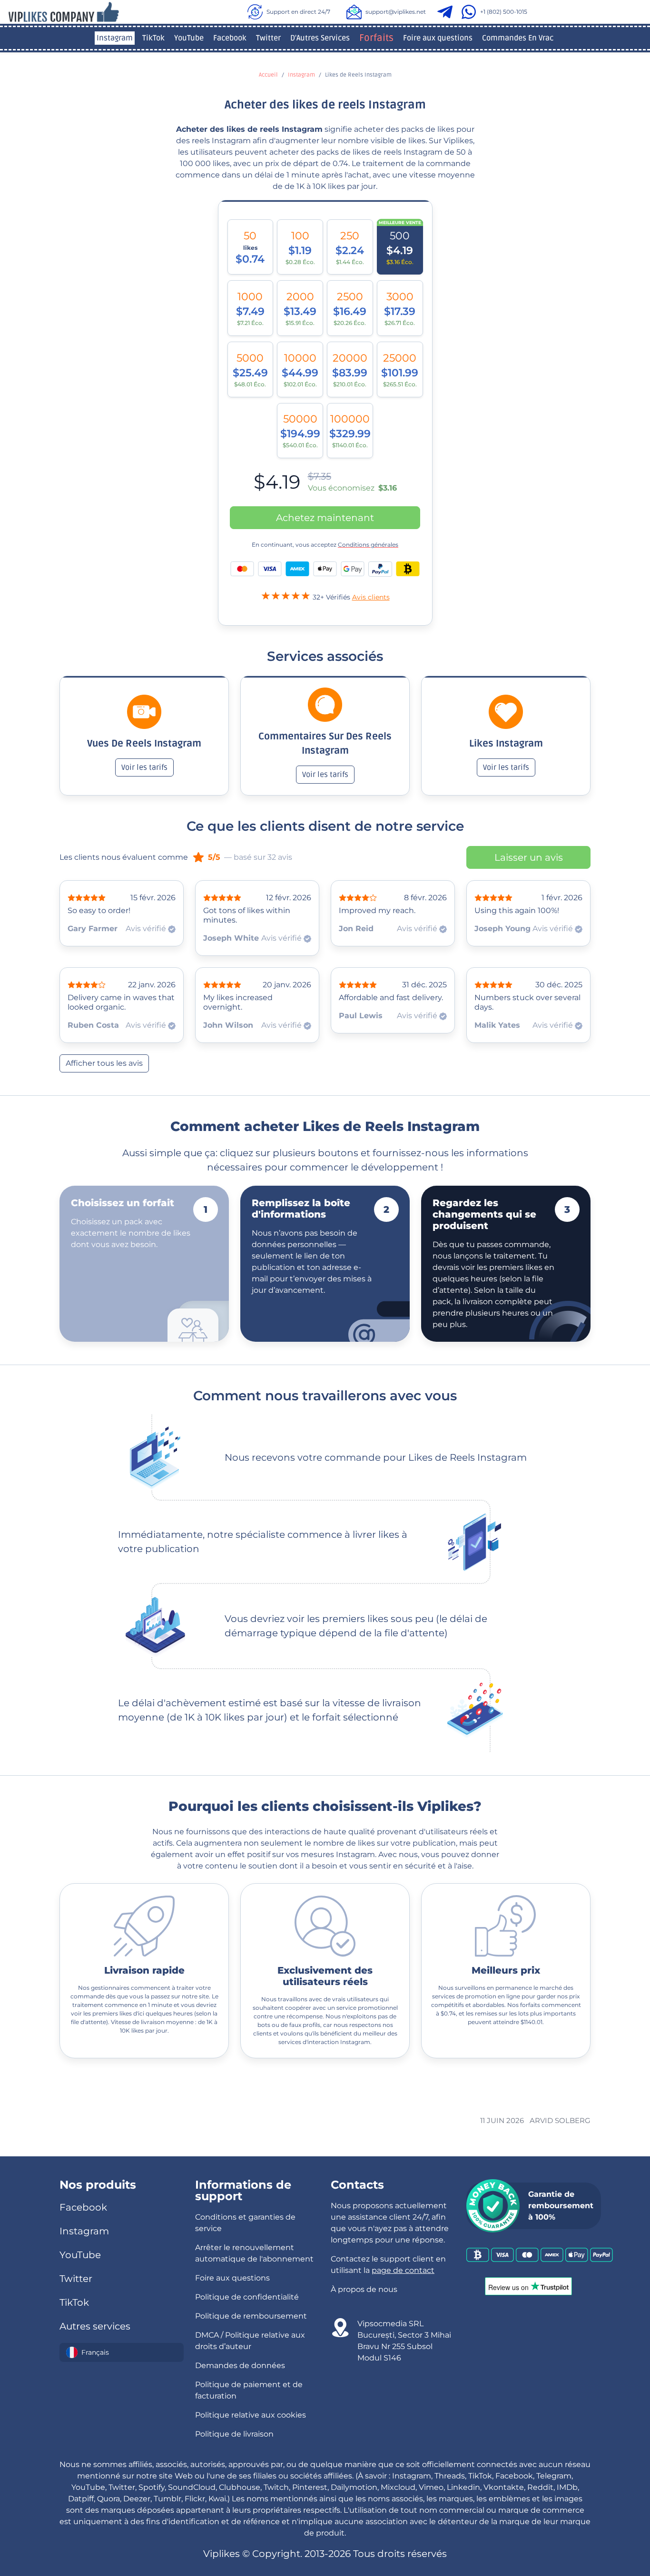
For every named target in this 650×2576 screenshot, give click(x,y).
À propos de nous (364, 2289)
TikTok (153, 38)
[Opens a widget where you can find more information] (585, 2522)
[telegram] (447, 12)
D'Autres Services (320, 38)
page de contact (403, 2270)
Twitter (268, 38)
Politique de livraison (234, 2434)
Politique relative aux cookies (251, 2415)
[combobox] (122, 2352)
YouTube (189, 38)
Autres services (95, 2326)
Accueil (268, 75)
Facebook (230, 38)
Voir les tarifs (144, 767)
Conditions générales (368, 545)
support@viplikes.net (396, 12)
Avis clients (371, 597)
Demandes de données (240, 2365)
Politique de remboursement (251, 2316)
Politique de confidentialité (247, 2297)
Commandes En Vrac (518, 38)
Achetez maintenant (325, 518)
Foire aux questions (438, 38)
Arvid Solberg (560, 2120)
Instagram (115, 38)
